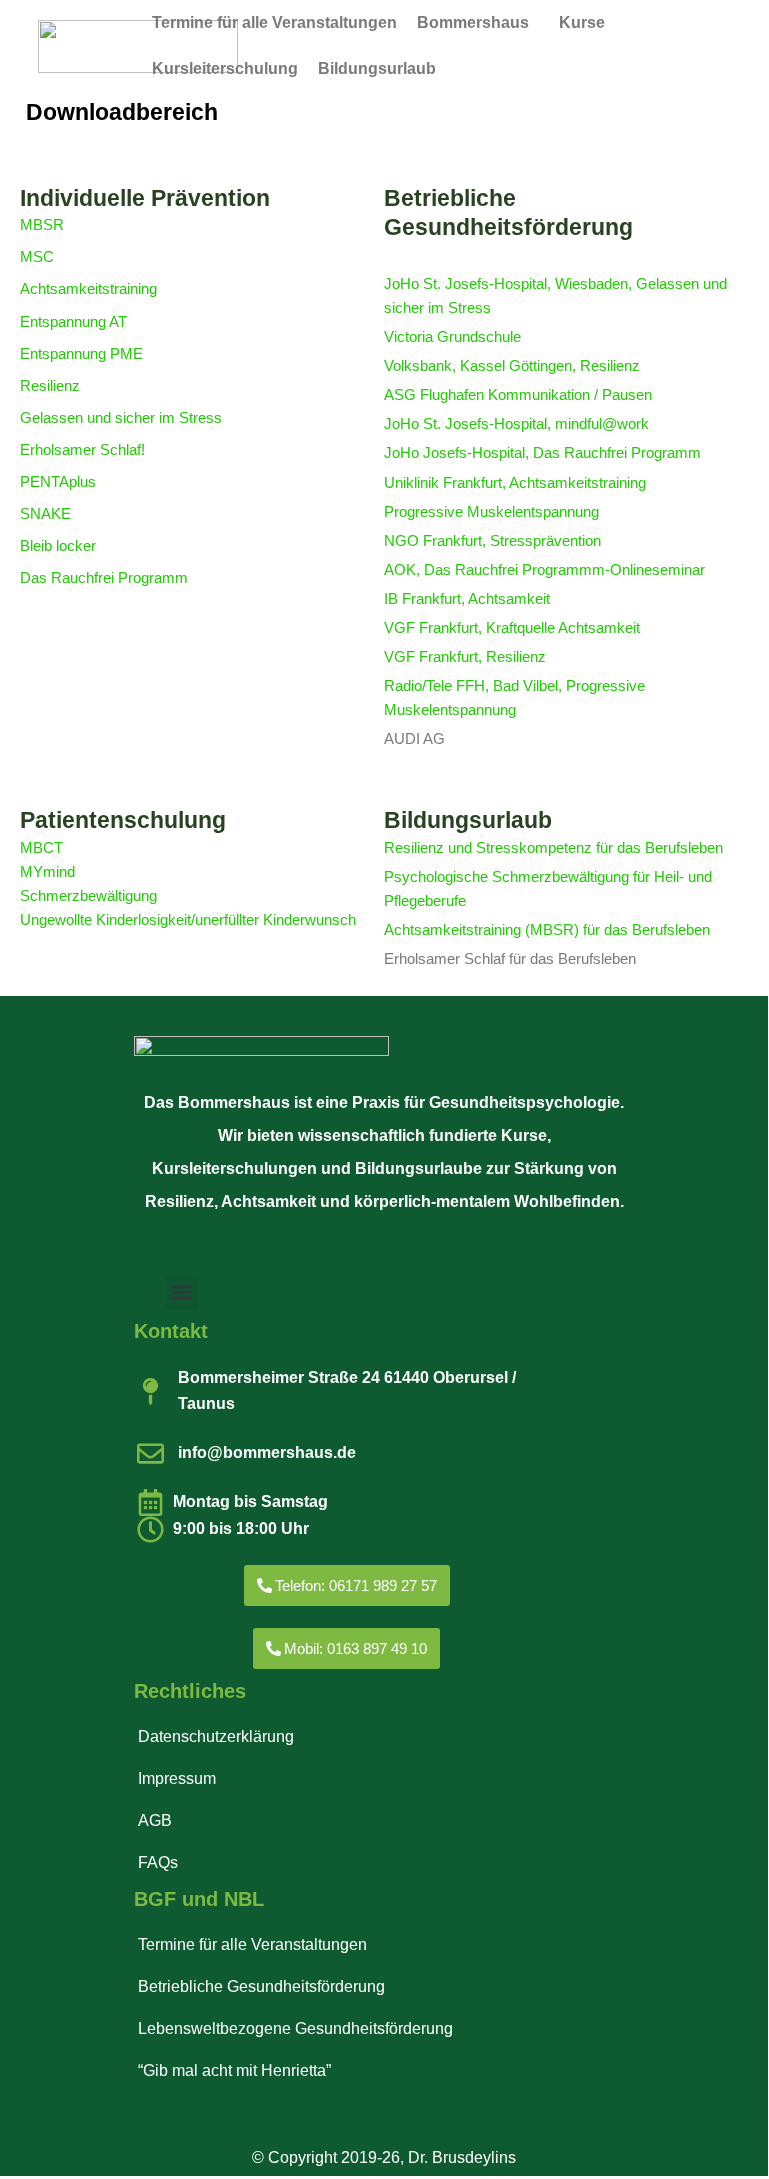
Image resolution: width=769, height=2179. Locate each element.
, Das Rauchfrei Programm (613, 453)
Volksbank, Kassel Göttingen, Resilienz (512, 366)
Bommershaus (473, 22)
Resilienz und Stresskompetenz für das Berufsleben (553, 848)
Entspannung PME (81, 354)
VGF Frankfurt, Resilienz (465, 657)
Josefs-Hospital (474, 453)
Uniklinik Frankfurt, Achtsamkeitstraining (515, 483)
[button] (478, 23)
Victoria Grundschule (452, 337)
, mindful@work (598, 424)
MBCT (41, 848)
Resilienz (50, 386)
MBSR (42, 225)
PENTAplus (58, 482)
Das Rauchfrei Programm (104, 578)
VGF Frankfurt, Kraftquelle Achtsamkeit (512, 628)
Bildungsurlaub (377, 68)
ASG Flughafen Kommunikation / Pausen (518, 395)
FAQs (158, 1862)
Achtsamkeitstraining (88, 289)
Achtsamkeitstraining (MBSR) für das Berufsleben (547, 930)
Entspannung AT (73, 322)
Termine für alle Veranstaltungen (274, 22)
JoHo (403, 424)
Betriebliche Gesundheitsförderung (261, 1986)
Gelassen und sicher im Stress (121, 418)
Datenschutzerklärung (216, 1736)
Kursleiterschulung (225, 68)
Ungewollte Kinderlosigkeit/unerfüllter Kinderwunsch (188, 920)
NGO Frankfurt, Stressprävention (492, 541)
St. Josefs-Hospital (485, 424)
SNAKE (45, 514)
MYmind (47, 872)
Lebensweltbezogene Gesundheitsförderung (295, 2028)
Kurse (582, 22)
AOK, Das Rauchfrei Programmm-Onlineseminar (544, 570)
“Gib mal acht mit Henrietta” (234, 2070)
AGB (155, 1820)
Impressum (177, 1778)
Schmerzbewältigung (88, 896)
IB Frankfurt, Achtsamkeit (467, 599)
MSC (37, 257)
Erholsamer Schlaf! (82, 450)
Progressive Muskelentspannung (491, 512)
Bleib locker (58, 546)
